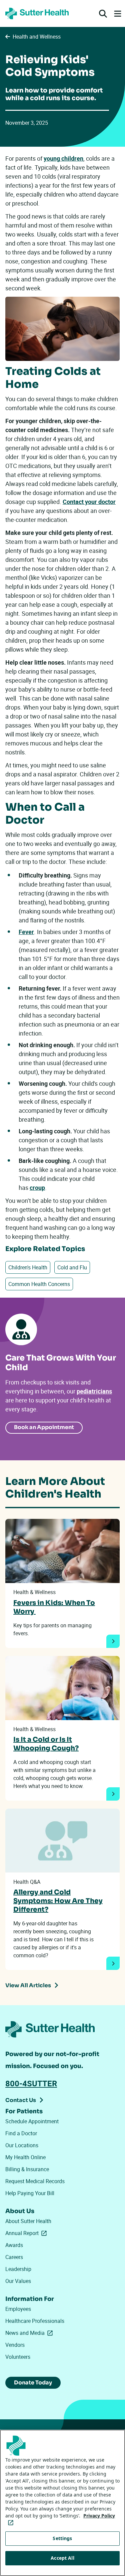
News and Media (30, 2333)
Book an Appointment (44, 1427)
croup (37, 1188)
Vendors (15, 2345)
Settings (62, 2538)
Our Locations (22, 2145)
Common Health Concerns (39, 1284)
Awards (14, 2245)
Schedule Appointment (32, 2121)
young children (63, 158)
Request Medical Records (35, 2181)
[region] (62, 2503)
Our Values (18, 2281)
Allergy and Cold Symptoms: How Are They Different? (58, 1901)
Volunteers (18, 2357)
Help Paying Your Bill (30, 2193)
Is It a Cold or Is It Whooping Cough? (46, 1744)
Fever (26, 932)
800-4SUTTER (31, 2083)
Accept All (62, 2558)
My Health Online (25, 2157)
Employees (18, 2309)
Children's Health (28, 1267)
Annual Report (27, 2233)
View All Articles (28, 1985)
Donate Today (33, 2383)
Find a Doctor (21, 2133)
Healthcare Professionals (35, 2321)
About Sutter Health (28, 2221)
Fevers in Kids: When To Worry (54, 1607)
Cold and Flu (72, 1267)
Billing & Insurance (27, 2169)
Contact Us (21, 2100)
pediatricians (94, 1391)
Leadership (18, 2269)
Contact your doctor (89, 502)
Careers (14, 2257)
